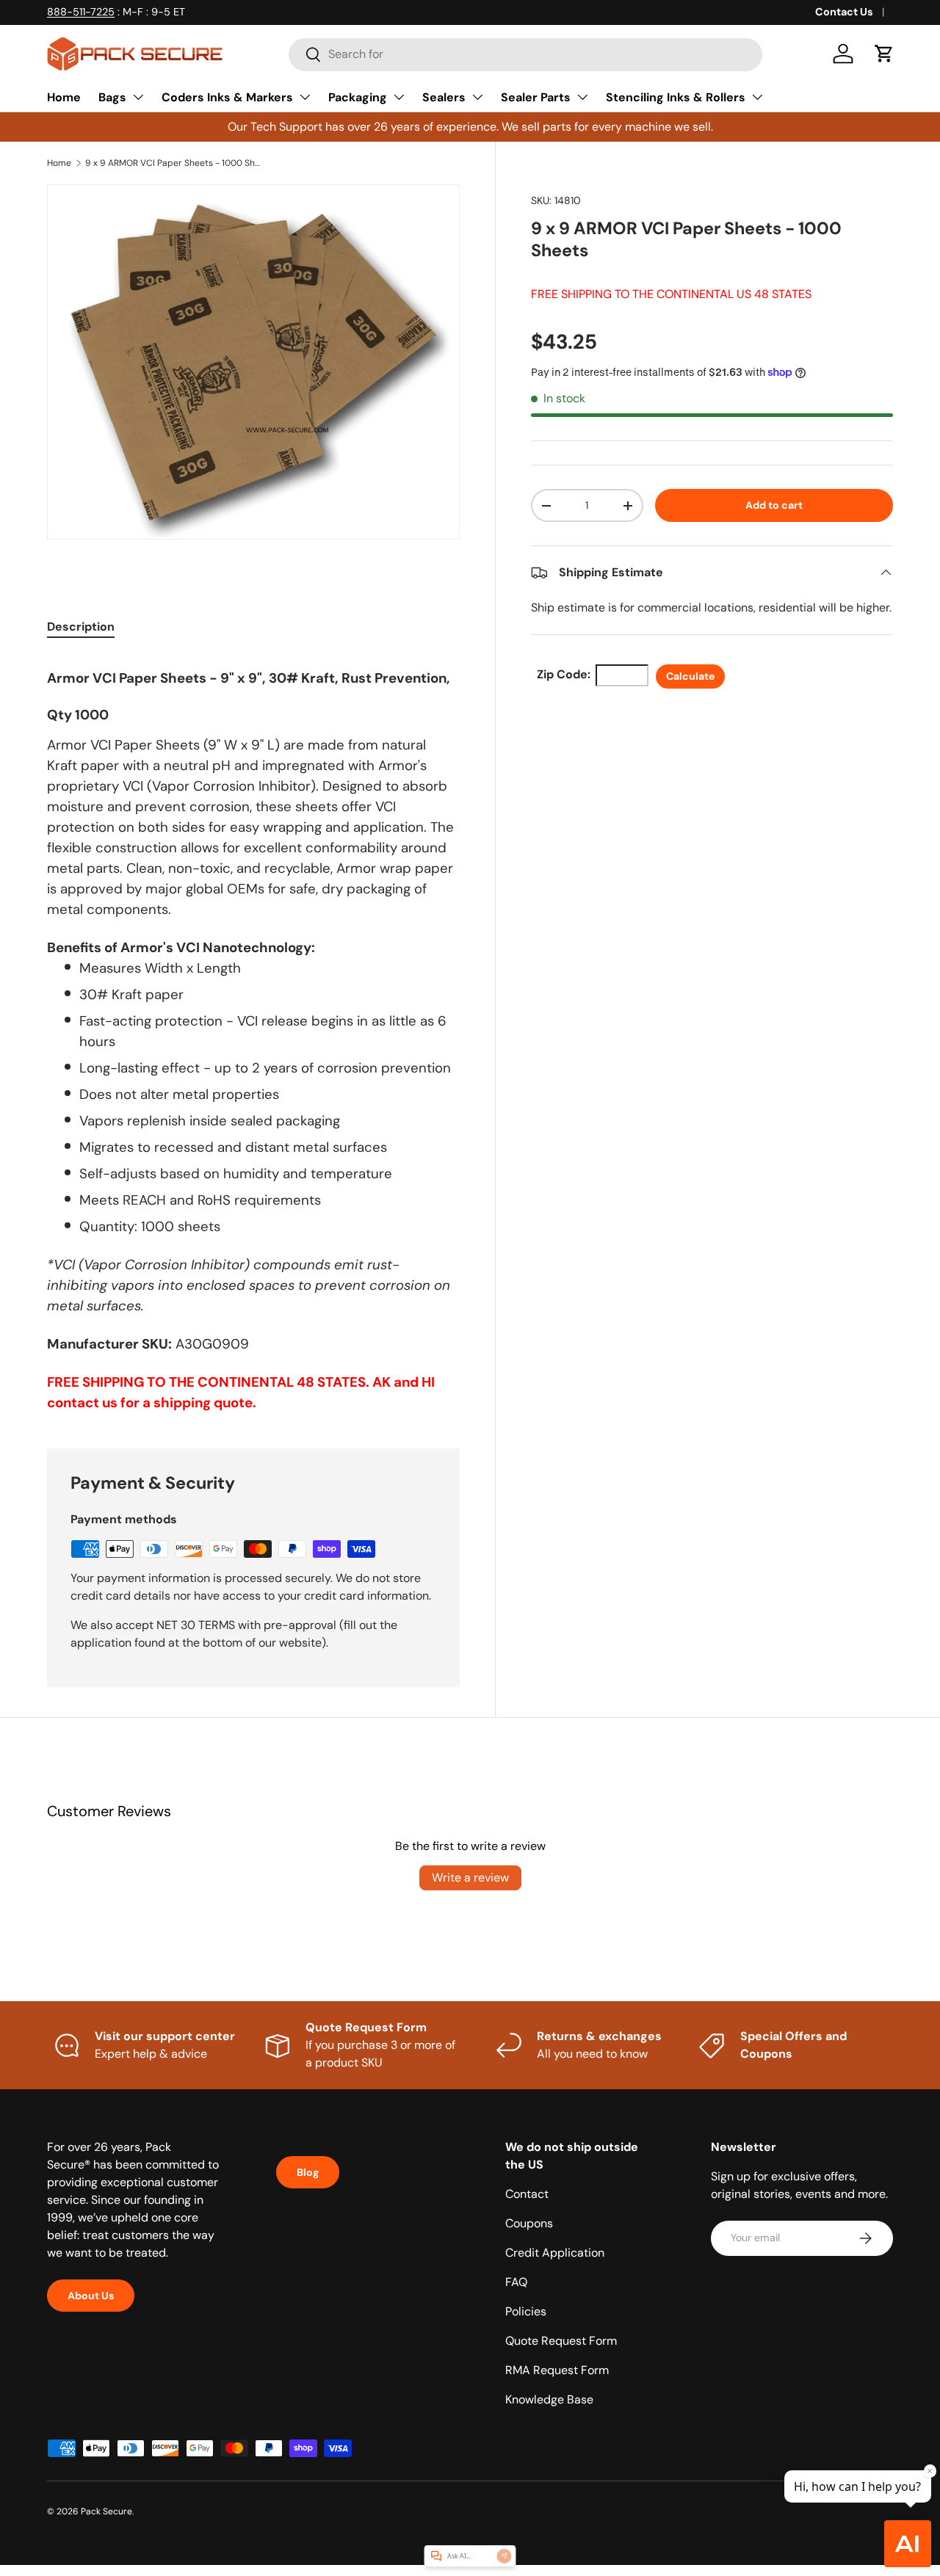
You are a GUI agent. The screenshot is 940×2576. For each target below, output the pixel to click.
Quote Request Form (561, 2341)
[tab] (81, 627)
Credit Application (555, 2253)
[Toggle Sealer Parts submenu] (582, 97)
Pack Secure (106, 2511)
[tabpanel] (253, 1034)
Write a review (470, 1877)
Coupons (529, 2223)
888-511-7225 (81, 12)
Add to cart (774, 505)
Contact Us (844, 12)
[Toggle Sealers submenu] (477, 97)
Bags (112, 97)
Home (64, 97)
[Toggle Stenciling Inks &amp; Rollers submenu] (757, 97)
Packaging (358, 97)
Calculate (690, 676)
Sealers (444, 97)
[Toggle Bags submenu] (138, 97)
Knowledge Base (549, 2399)
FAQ (516, 2282)
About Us (91, 2296)
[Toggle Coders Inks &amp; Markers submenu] (305, 97)
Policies (526, 2311)
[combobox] (525, 54)
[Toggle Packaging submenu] (399, 97)
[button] (884, 54)
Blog (308, 2172)
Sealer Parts (536, 97)
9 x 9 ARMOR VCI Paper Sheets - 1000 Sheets (173, 163)
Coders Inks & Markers (227, 97)
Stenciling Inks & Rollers (676, 97)
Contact (527, 2194)
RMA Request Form (557, 2370)
